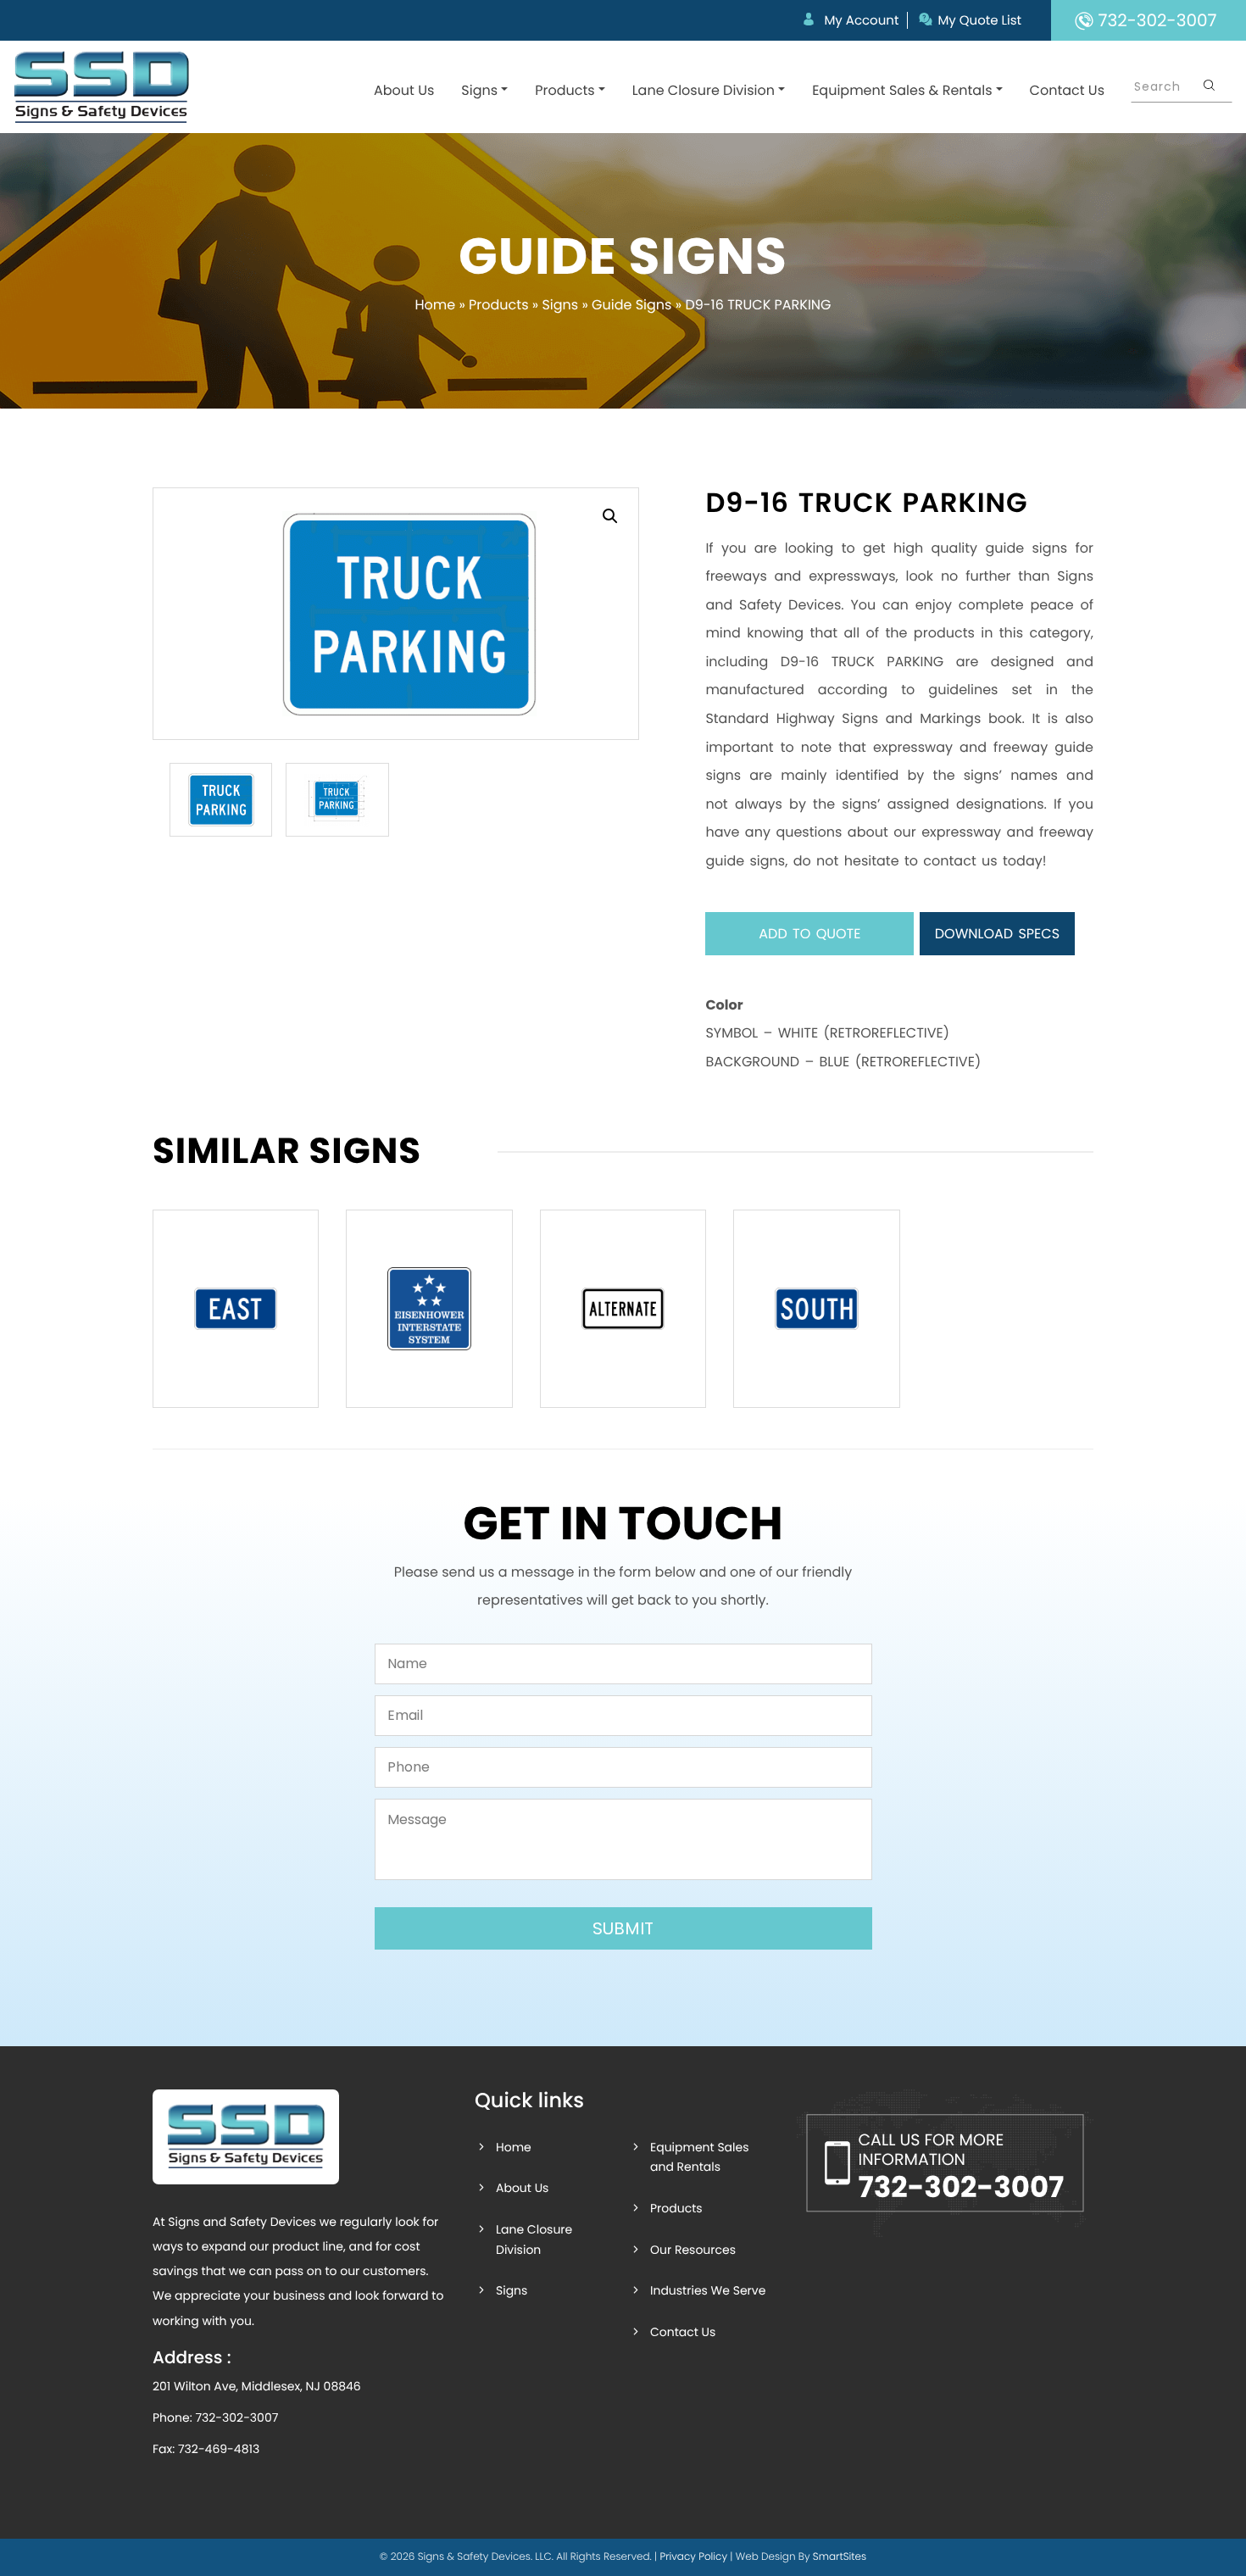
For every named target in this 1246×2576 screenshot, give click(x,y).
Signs (479, 90)
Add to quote (809, 934)
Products (565, 90)
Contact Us (1067, 90)
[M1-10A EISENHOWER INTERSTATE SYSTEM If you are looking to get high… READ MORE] (429, 1309)
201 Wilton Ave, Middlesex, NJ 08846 (257, 2386)
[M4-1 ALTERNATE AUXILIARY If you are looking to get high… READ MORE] (623, 1309)
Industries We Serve (708, 2290)
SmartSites (840, 2557)
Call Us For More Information (961, 2168)
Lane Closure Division (704, 90)
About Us (404, 90)
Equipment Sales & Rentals (902, 90)
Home (435, 305)
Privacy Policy (693, 2557)
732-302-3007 (236, 2417)
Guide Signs (631, 305)
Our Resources (693, 2250)
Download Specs (997, 934)
